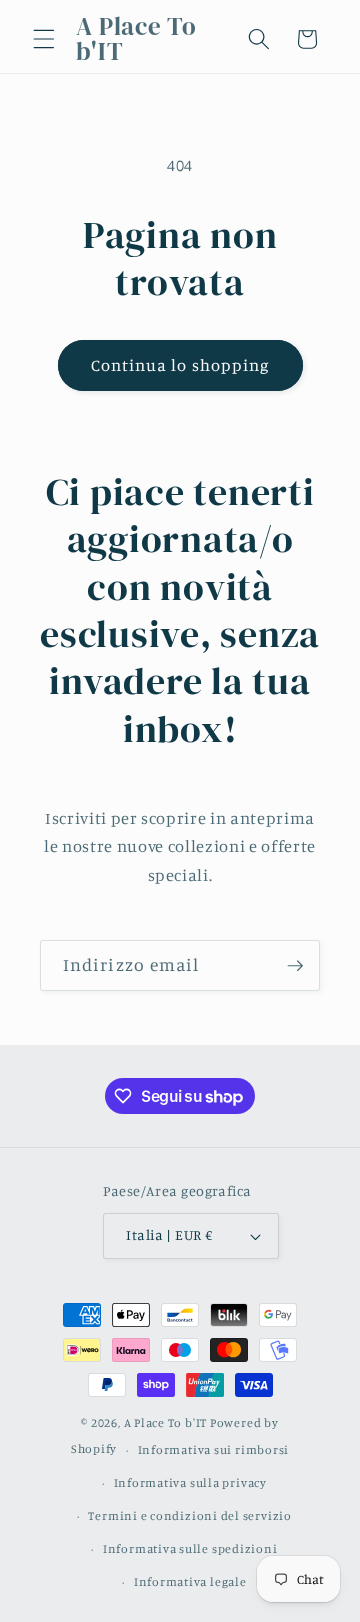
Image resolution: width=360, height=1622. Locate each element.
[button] (44, 39)
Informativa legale (190, 1581)
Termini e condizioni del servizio (189, 1515)
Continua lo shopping (180, 365)
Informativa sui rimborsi (213, 1449)
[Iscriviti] (295, 966)
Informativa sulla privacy (190, 1482)
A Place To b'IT (166, 1422)
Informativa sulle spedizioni (190, 1548)
